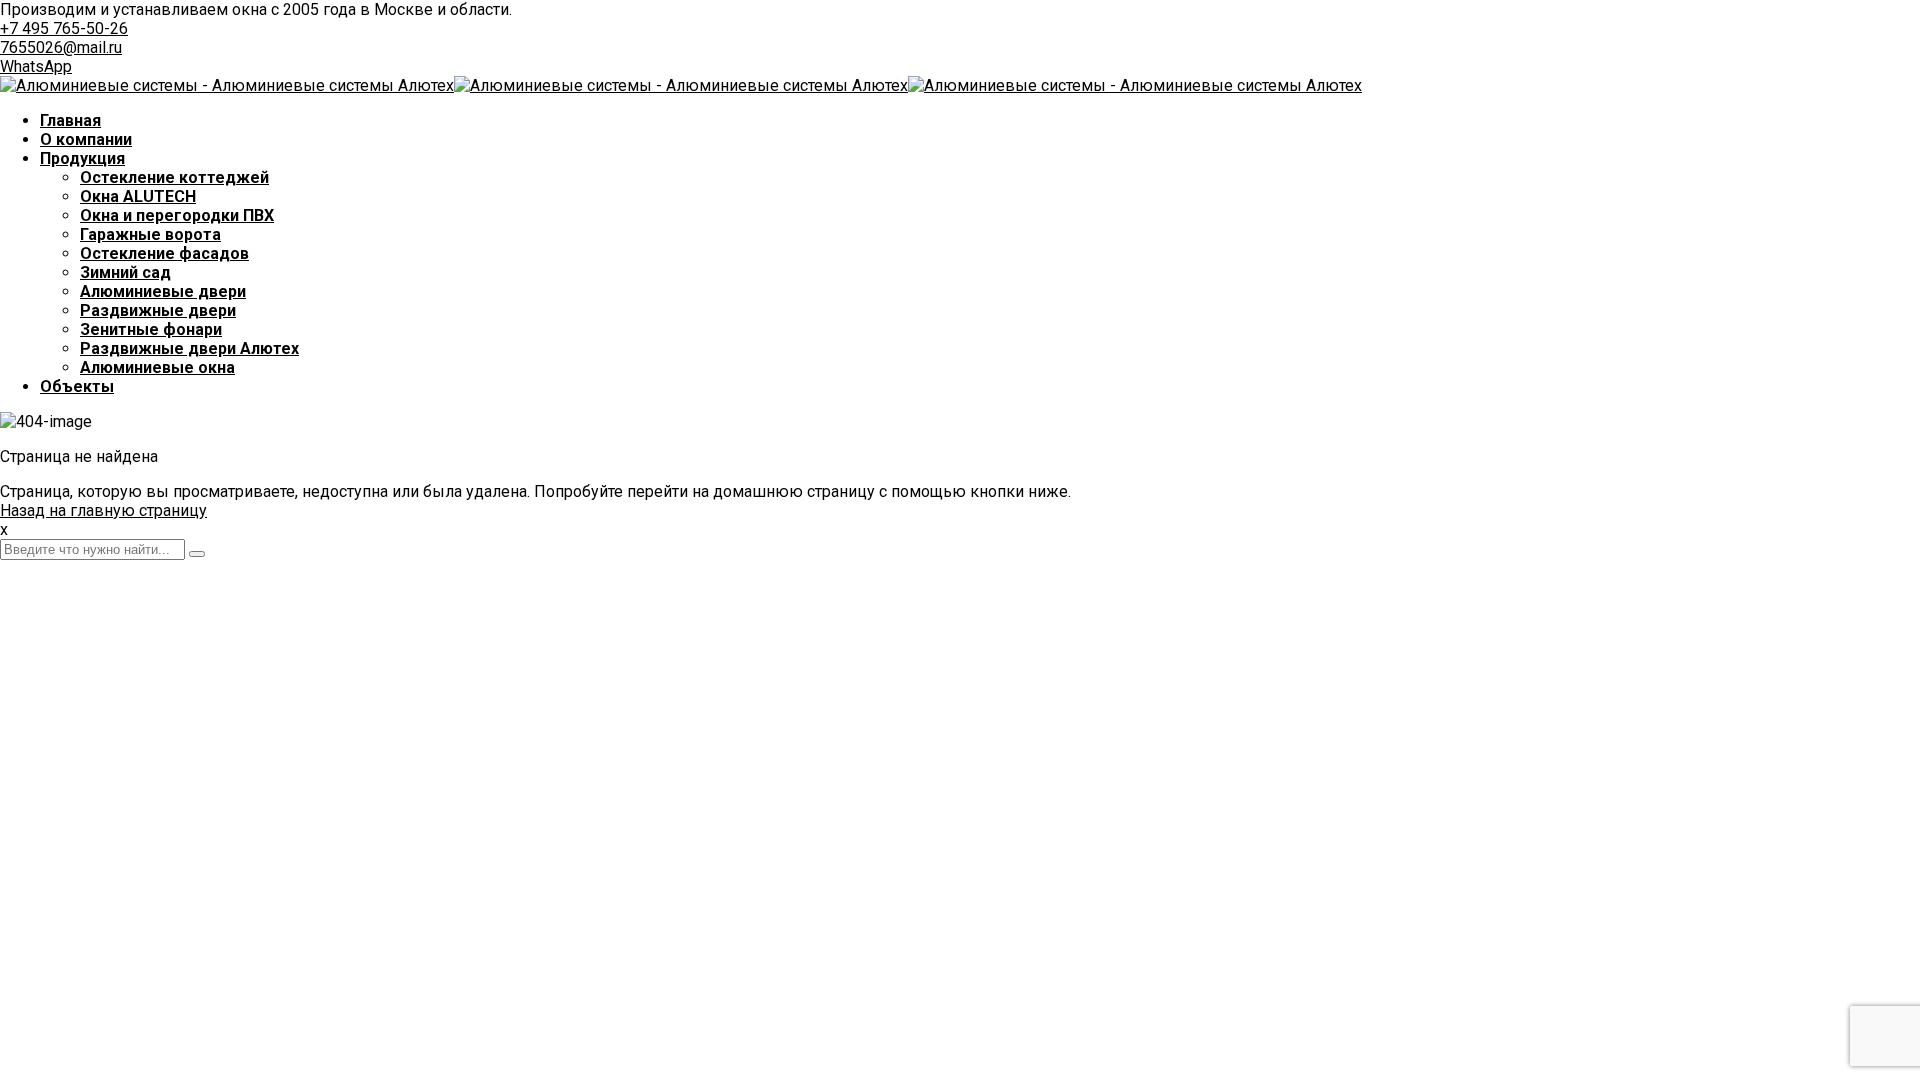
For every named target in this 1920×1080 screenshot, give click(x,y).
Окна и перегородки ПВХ (177, 215)
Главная (70, 120)
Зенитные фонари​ (151, 329)
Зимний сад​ (125, 272)
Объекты (77, 386)
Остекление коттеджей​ (174, 177)
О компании (86, 139)
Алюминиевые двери (163, 291)
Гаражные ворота (150, 234)
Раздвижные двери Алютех (189, 348)
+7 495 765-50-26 (64, 28)
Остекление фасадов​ (164, 253)
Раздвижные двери (158, 310)
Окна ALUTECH (138, 196)
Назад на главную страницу (103, 510)
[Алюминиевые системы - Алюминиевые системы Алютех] (227, 85)
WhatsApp (36, 66)
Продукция (82, 158)
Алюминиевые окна (157, 367)
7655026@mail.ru (61, 47)
